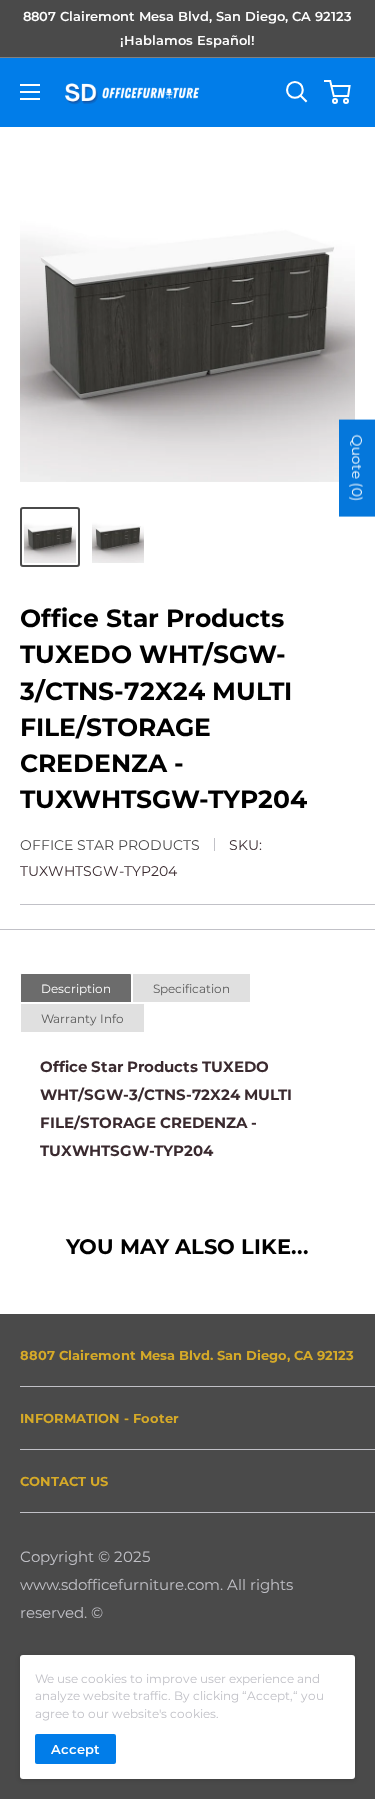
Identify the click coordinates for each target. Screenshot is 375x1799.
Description (76, 988)
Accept (75, 1749)
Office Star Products (110, 845)
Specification (191, 988)
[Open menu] (30, 92)
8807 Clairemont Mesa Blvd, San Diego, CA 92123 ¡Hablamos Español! (187, 28)
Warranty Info (82, 1018)
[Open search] (297, 92)
